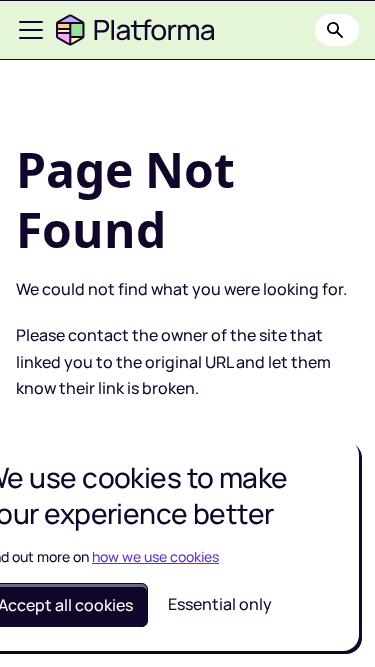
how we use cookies (155, 556)
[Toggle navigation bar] (31, 30)
